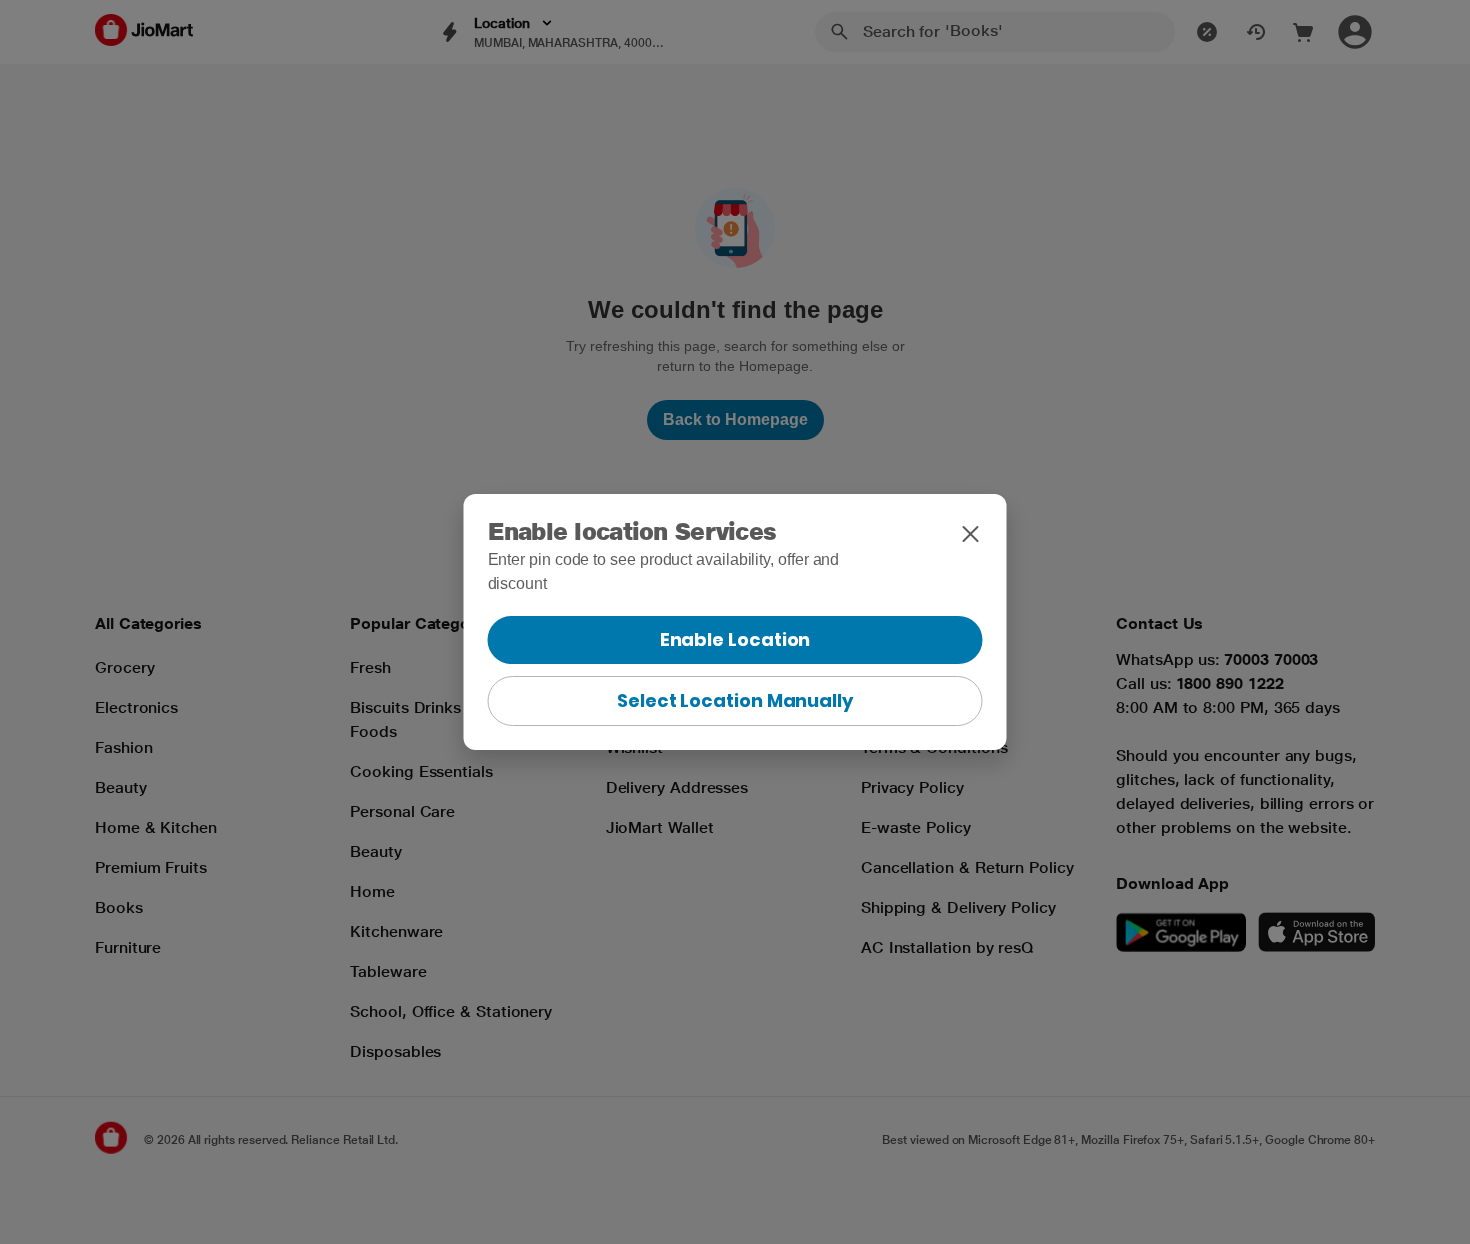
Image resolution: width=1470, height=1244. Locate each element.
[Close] (971, 534)
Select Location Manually (735, 700)
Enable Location (735, 639)
